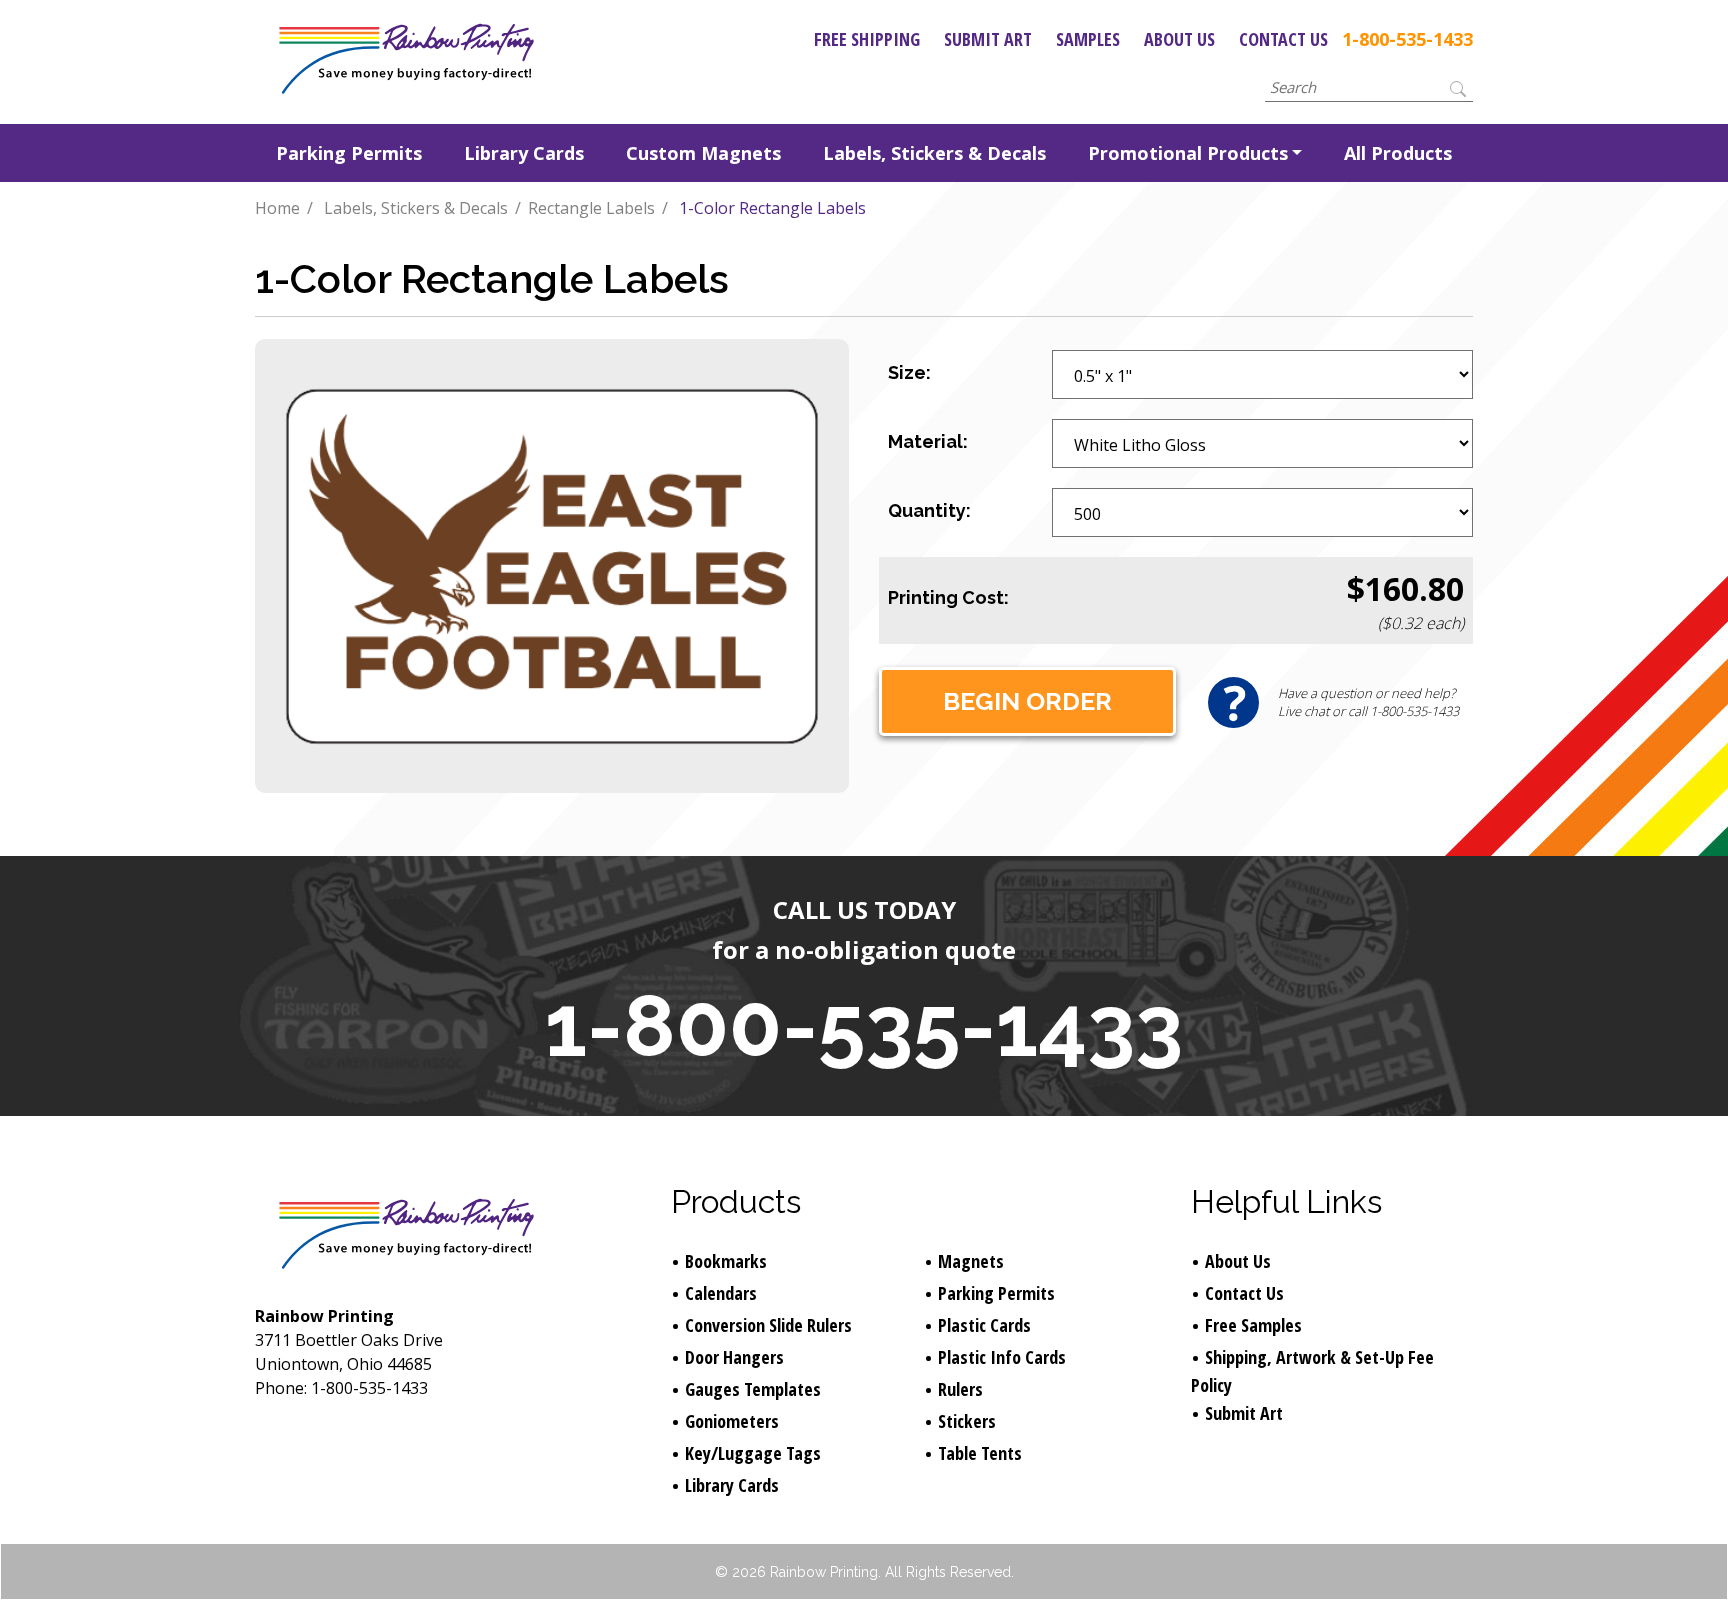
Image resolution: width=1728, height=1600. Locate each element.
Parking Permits (349, 153)
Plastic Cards (984, 1325)
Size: (909, 372)
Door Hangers (734, 1357)
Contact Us (1283, 39)
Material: (928, 441)
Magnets (971, 1261)
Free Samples (1253, 1325)
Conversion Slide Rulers (768, 1325)
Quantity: (929, 510)
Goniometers (732, 1421)
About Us (1179, 39)
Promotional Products (1188, 153)
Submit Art (988, 39)
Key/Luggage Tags (753, 1453)
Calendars (721, 1293)
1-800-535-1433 (1407, 39)
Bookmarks (726, 1261)
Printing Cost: (948, 597)
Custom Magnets (703, 153)
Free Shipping (867, 39)
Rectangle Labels (591, 208)
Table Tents (980, 1453)
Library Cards (524, 153)
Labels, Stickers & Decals (934, 153)
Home (277, 208)
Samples (1088, 39)
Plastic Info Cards (1002, 1357)
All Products (1398, 153)
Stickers (967, 1421)
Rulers (960, 1389)
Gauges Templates (753, 1389)
